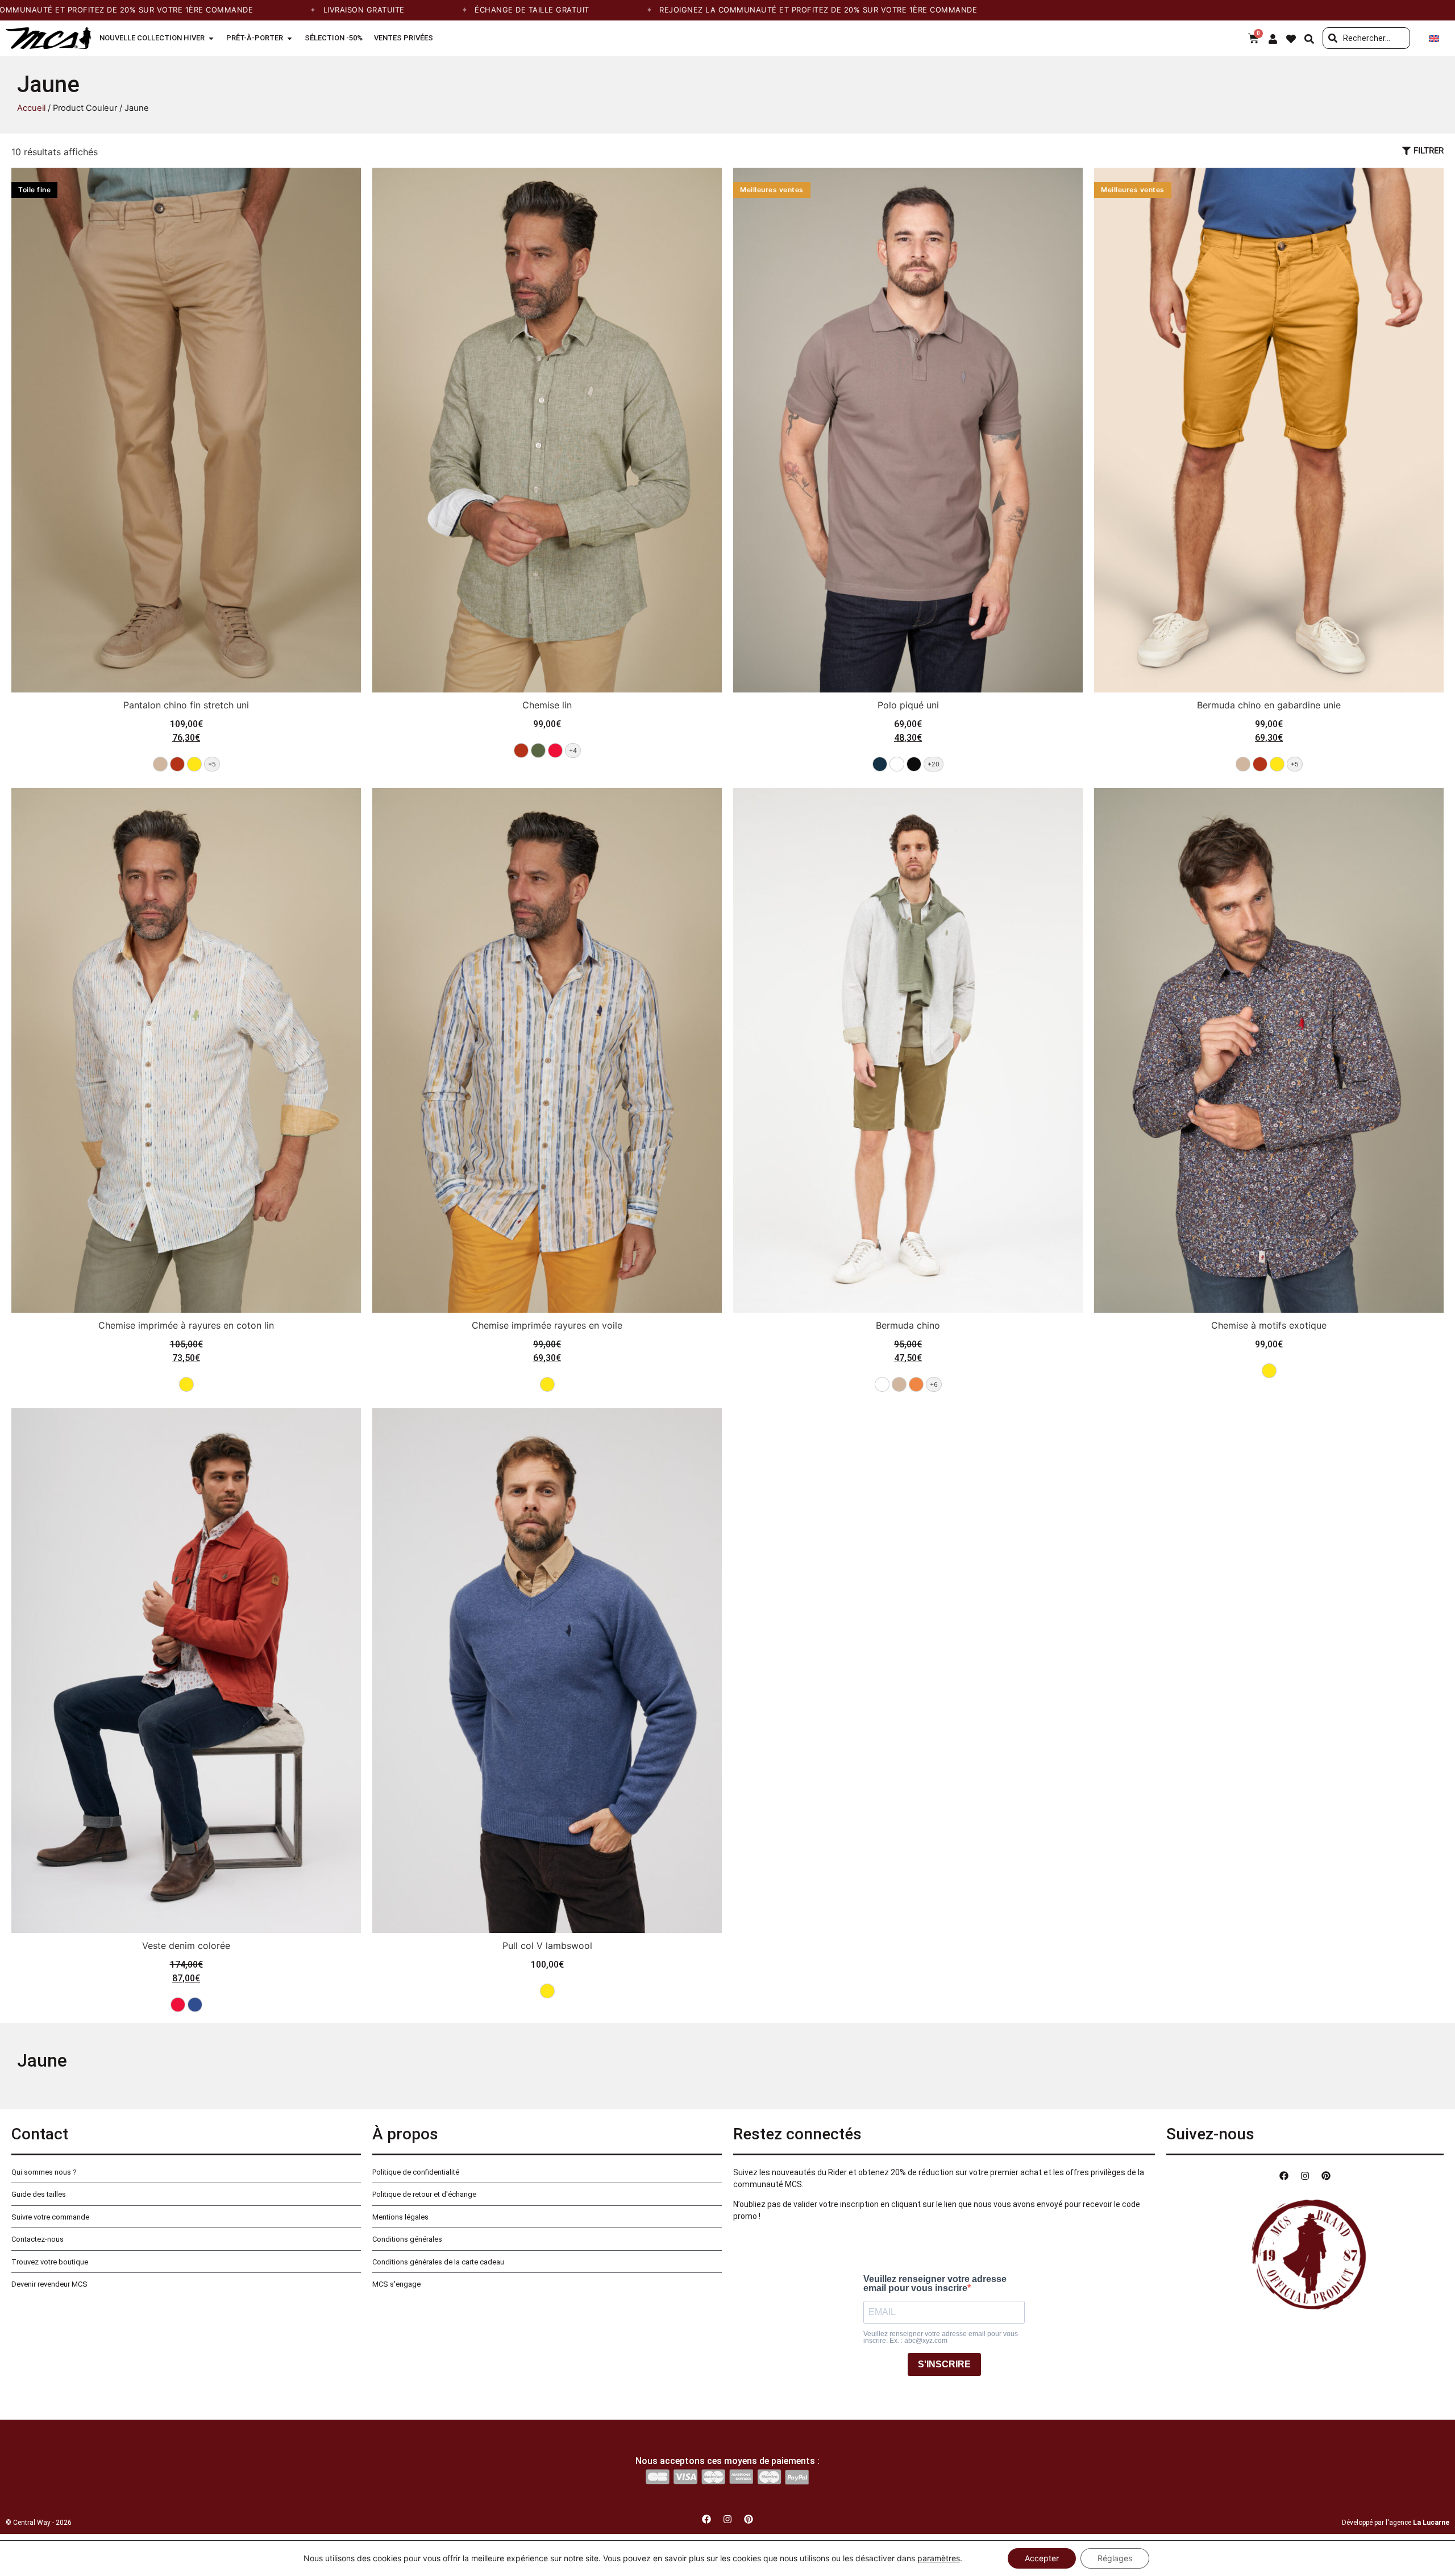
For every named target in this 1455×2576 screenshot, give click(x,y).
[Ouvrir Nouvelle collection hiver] (211, 38)
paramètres (939, 2558)
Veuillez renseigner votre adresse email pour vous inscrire (935, 2284)
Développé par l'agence (1396, 2523)
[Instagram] (1305, 2176)
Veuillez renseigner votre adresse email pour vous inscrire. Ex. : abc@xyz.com (941, 2337)
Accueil (31, 108)
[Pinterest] (1326, 2176)
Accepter (1042, 2558)
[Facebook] (1284, 2176)
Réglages (1115, 2558)
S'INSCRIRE (944, 2364)
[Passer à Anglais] (1434, 38)
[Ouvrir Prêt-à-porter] (290, 38)
